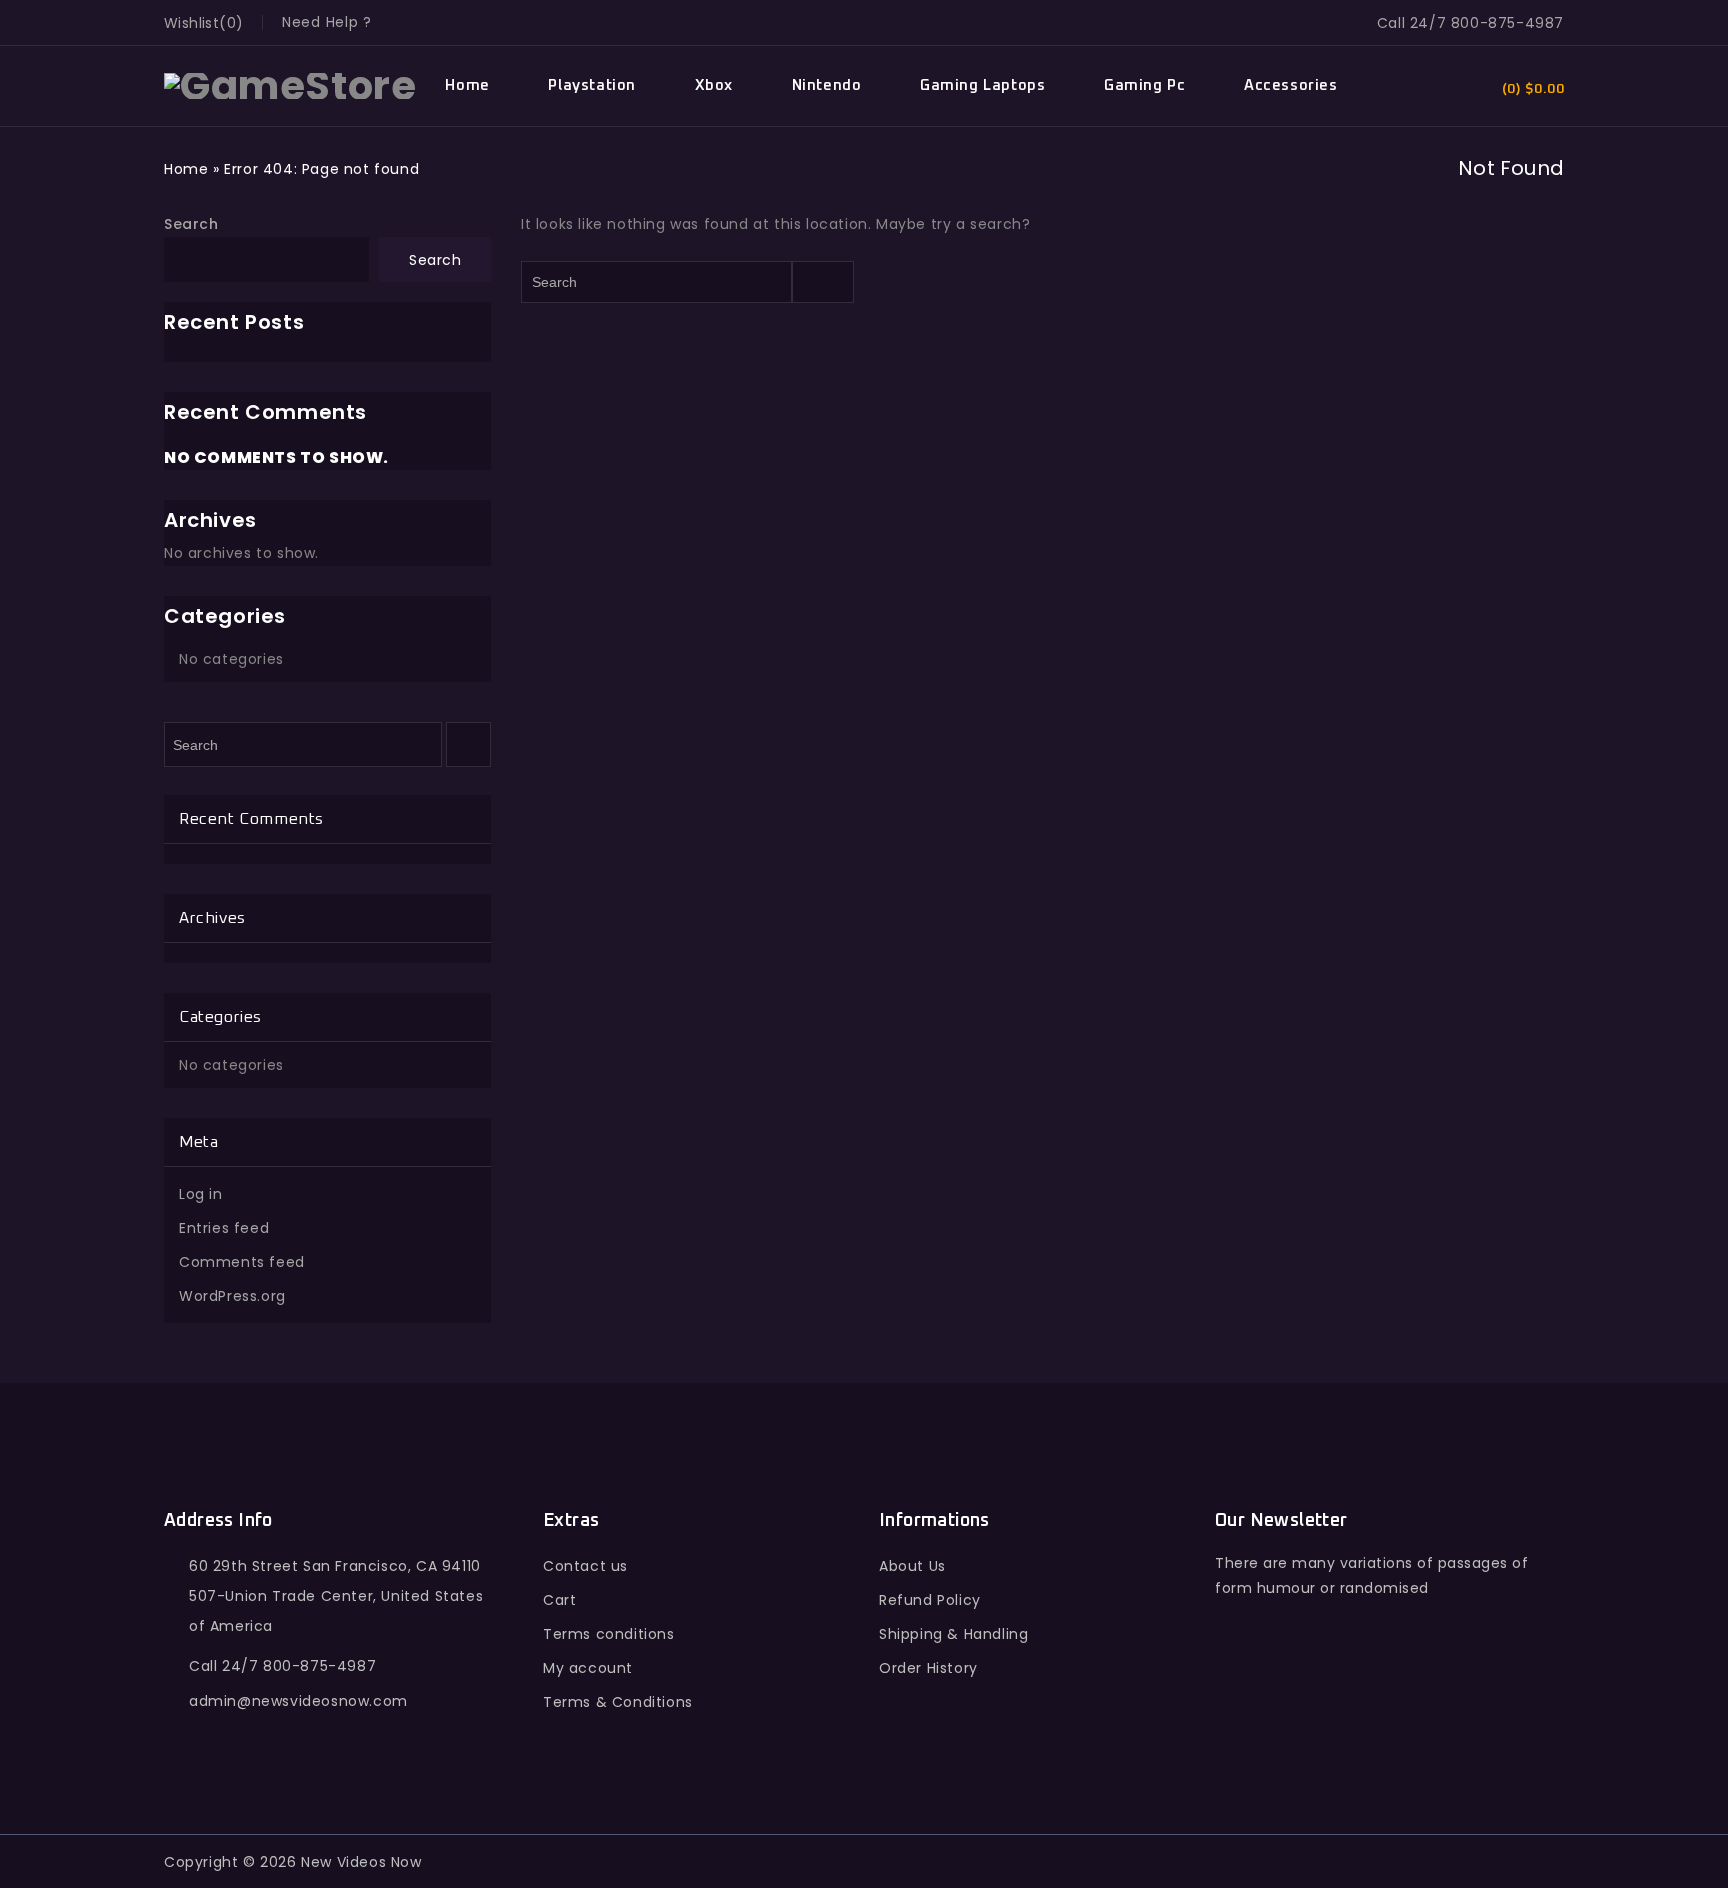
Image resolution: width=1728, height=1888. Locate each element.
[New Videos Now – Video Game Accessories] (290, 84)
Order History (928, 1668)
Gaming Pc (1144, 85)
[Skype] (1365, 1709)
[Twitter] (1278, 1709)
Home (467, 85)
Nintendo (827, 85)
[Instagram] (1408, 1709)
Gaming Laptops (982, 85)
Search (191, 224)
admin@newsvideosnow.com (298, 1701)
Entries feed (224, 1228)
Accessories (1291, 85)
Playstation (592, 85)
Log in (201, 1194)
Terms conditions (609, 1634)
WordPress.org (232, 1296)
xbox (714, 85)
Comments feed (242, 1262)
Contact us (585, 1566)
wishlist (191, 23)
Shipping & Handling (953, 1634)
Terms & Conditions (618, 1702)
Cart (559, 1600)
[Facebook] (1234, 1709)
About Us (912, 1566)
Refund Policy (930, 1600)
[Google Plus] (1321, 1709)
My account (588, 1668)
